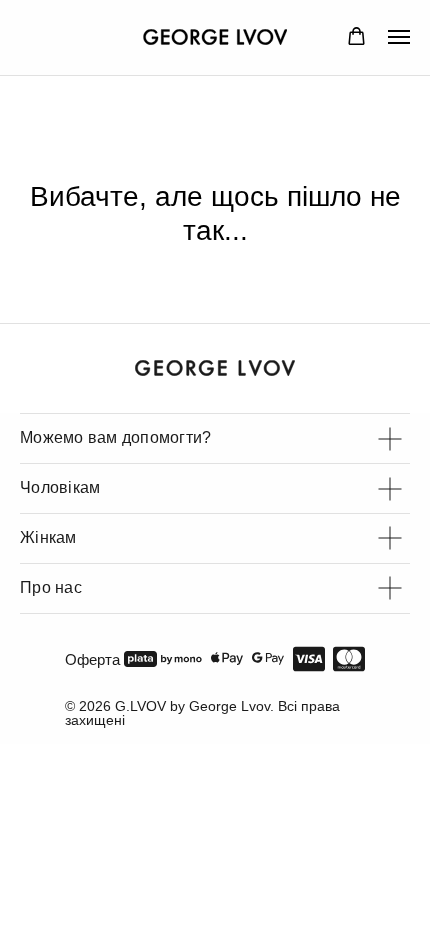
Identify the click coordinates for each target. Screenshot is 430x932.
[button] (356, 36)
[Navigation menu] (399, 37)
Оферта (92, 659)
